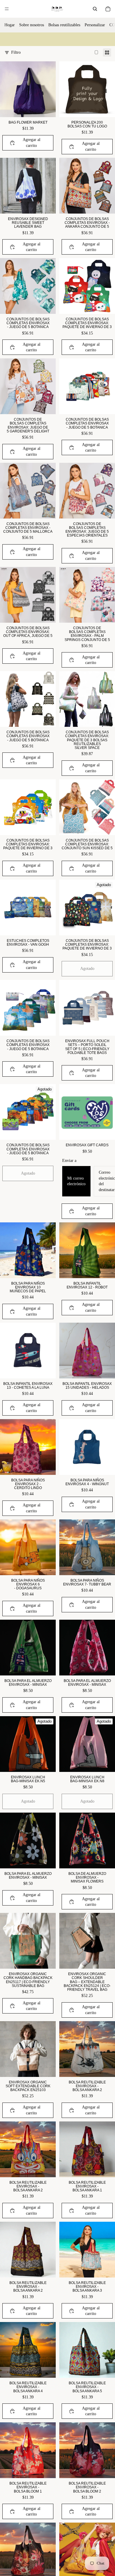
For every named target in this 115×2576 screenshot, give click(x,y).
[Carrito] (108, 9)
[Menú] (7, 9)
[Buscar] (95, 9)
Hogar (10, 25)
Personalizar (95, 25)
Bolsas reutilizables (64, 25)
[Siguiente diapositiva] (109, 39)
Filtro (16, 52)
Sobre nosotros (32, 25)
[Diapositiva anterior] (6, 39)
